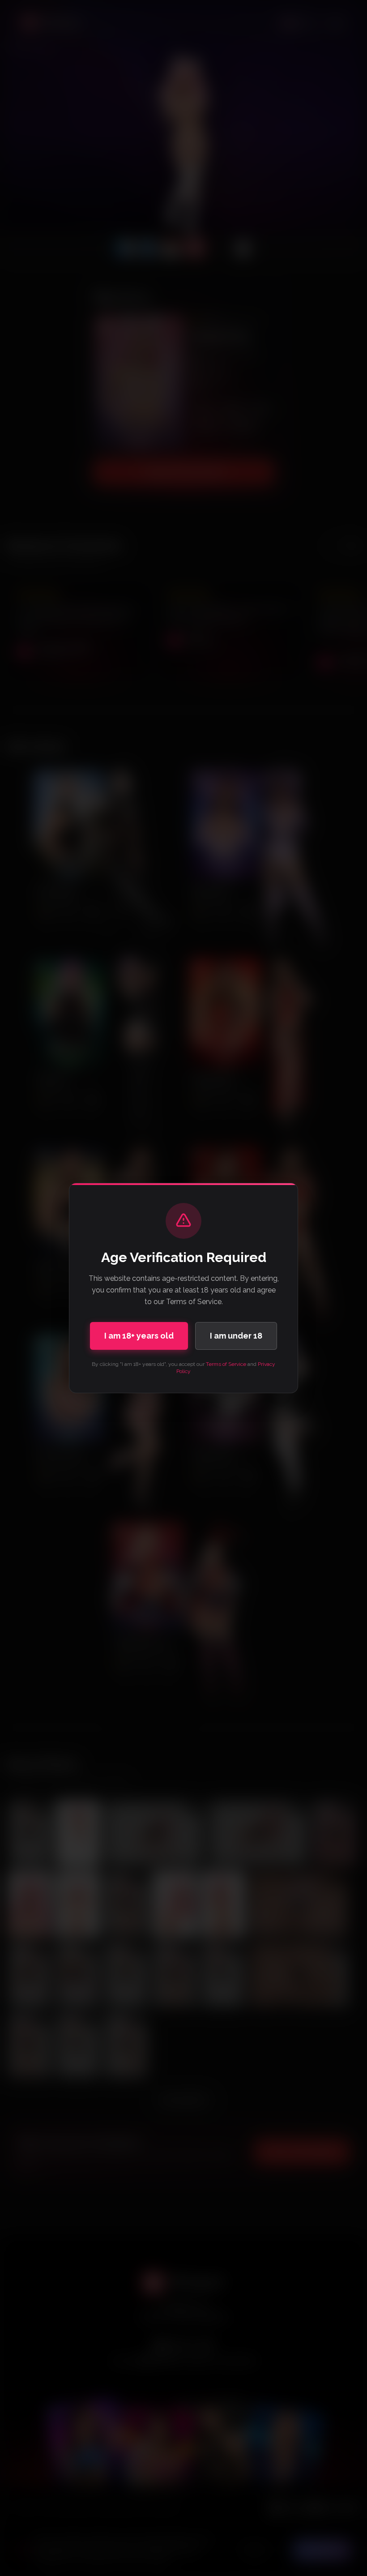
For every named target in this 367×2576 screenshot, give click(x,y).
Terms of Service (226, 1364)
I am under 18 (236, 1336)
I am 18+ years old (139, 1336)
